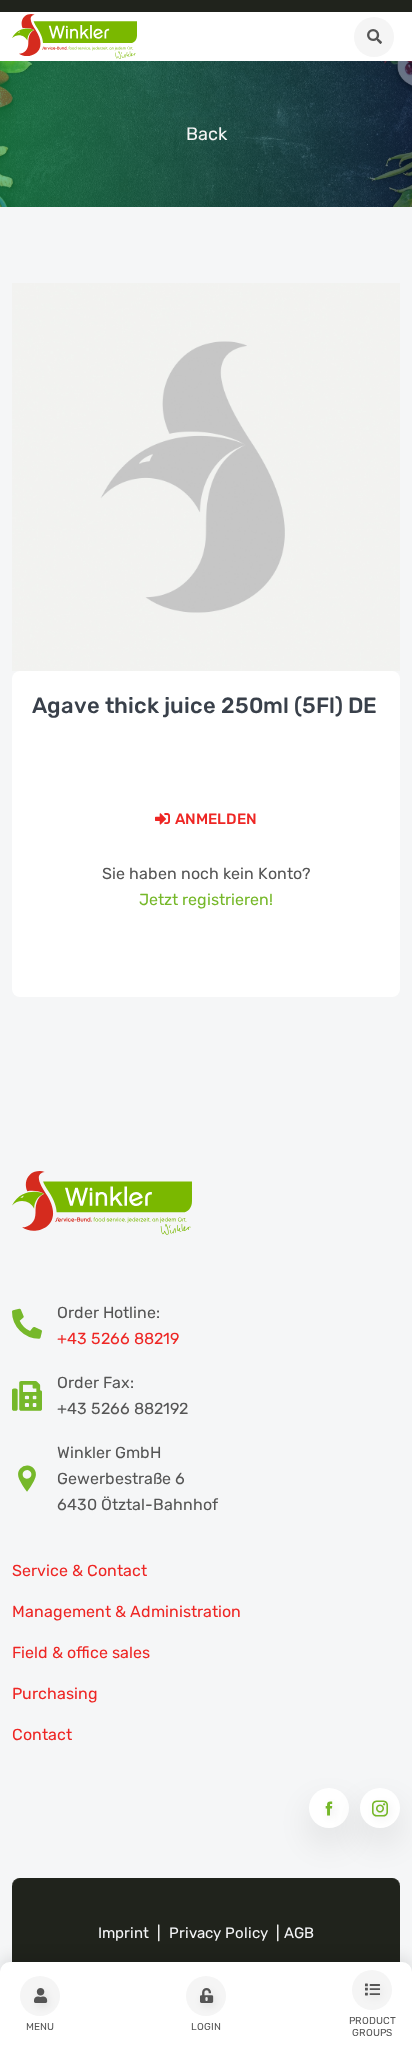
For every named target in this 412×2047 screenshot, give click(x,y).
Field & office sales (81, 1652)
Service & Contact (79, 1570)
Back (206, 134)
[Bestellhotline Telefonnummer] (34, 1326)
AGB (299, 1933)
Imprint (123, 1933)
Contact (42, 1734)
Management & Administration (126, 1611)
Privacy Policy (218, 1933)
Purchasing (55, 1693)
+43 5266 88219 (118, 1338)
